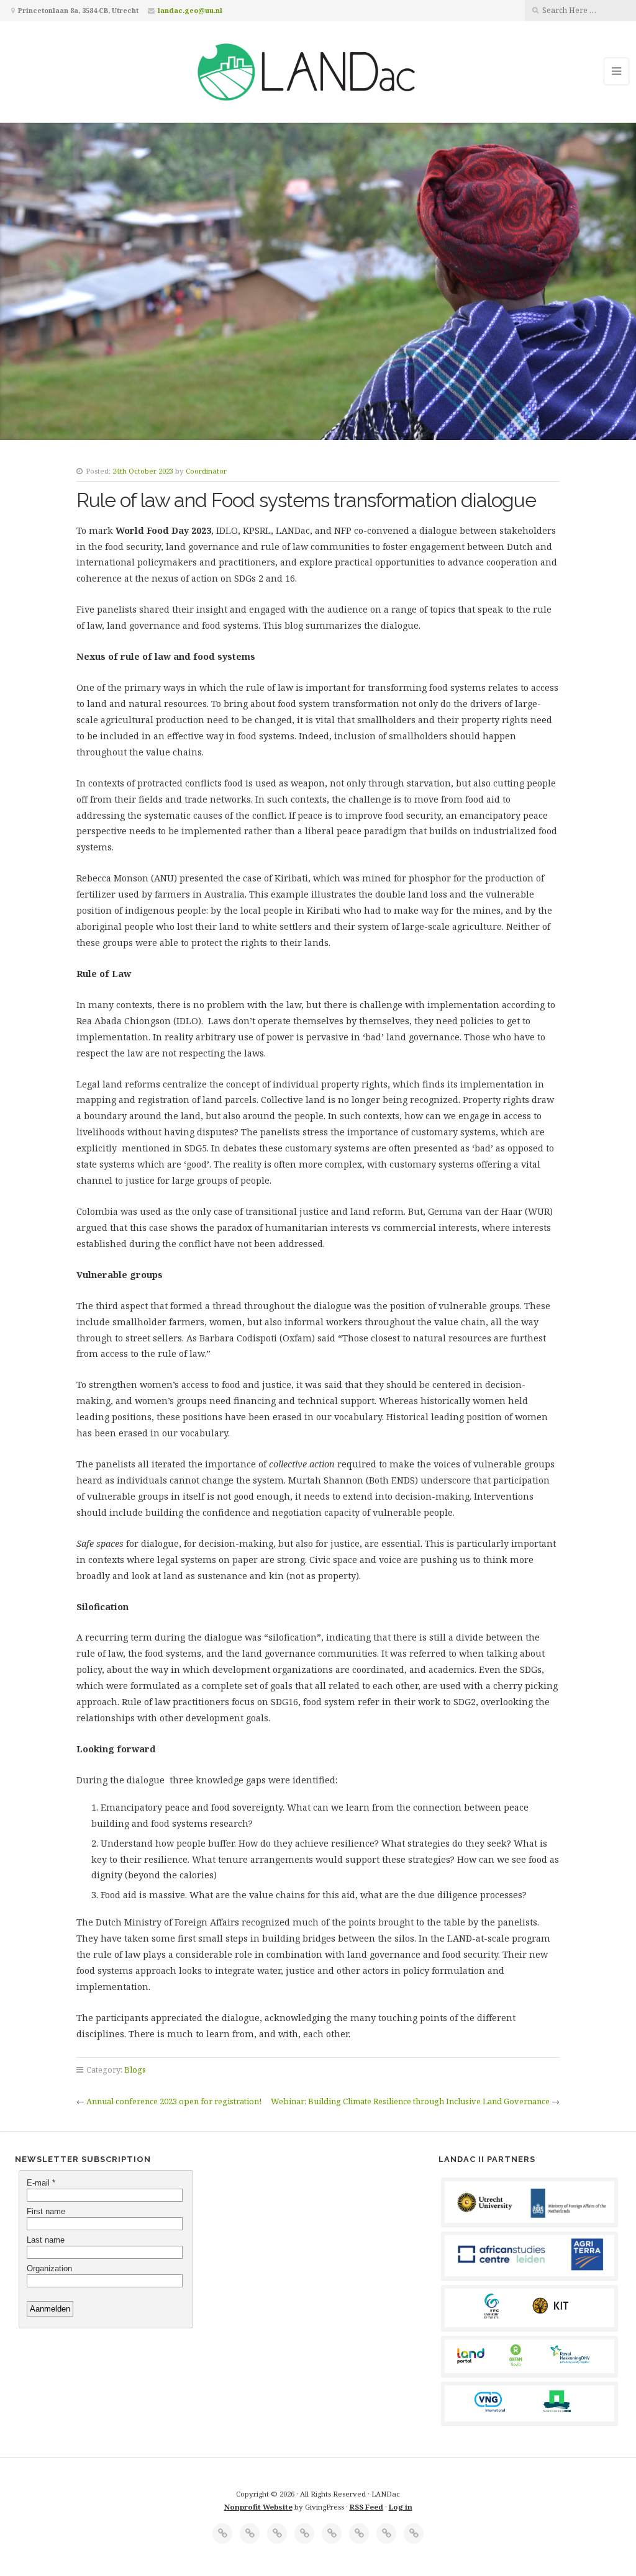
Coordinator (206, 471)
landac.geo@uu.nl (190, 10)
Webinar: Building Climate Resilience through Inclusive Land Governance (410, 2101)
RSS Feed (366, 2507)
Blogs (135, 2069)
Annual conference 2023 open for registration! (174, 2101)
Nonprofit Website (258, 2507)
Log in (401, 2507)
